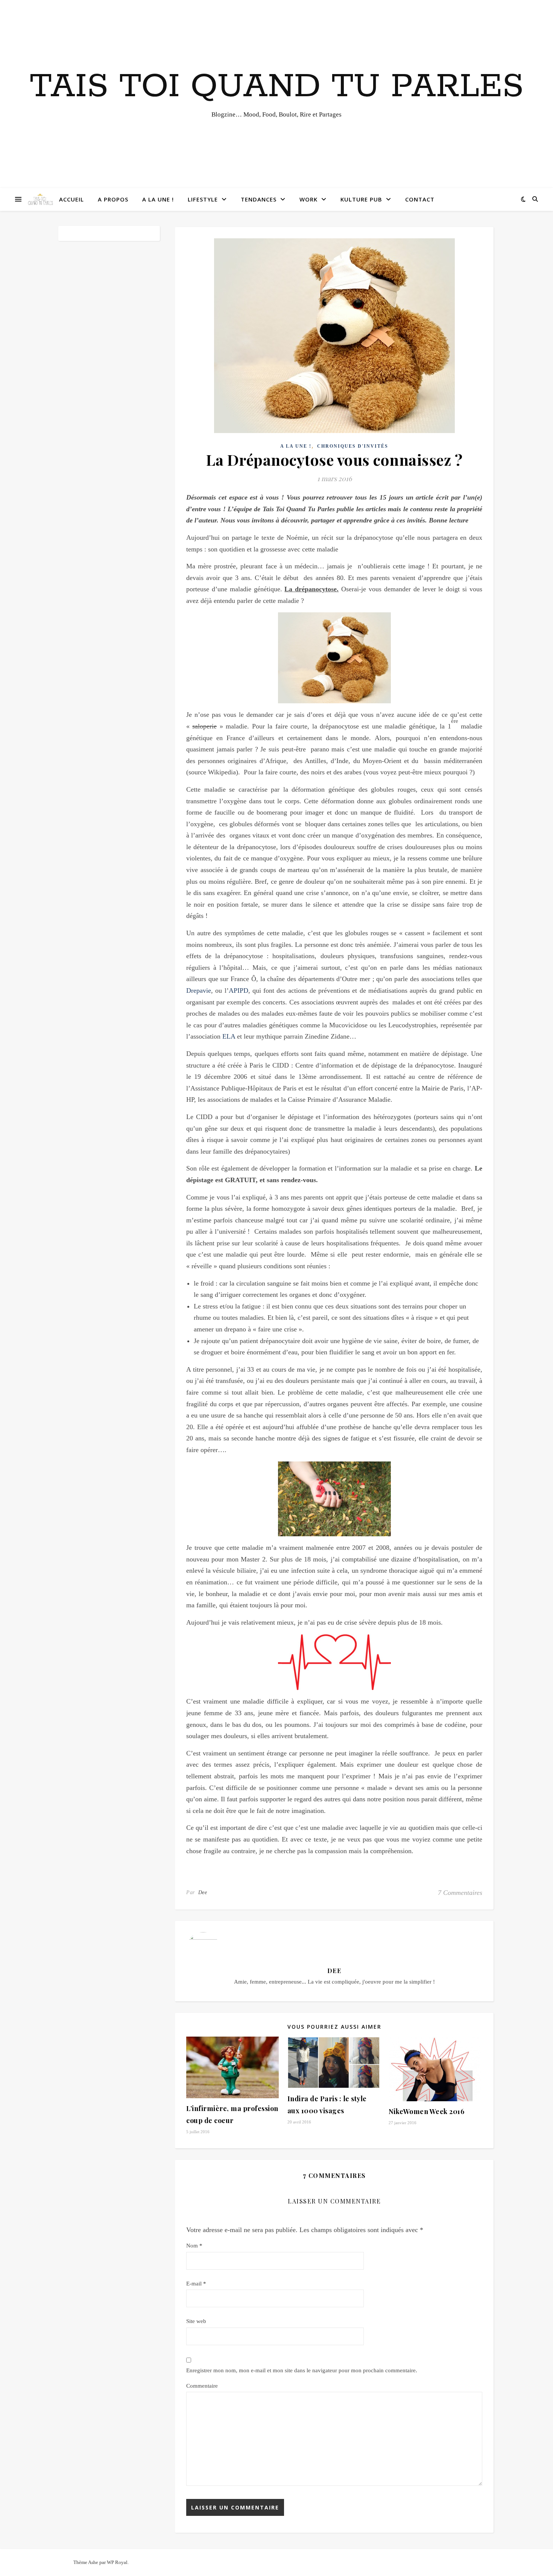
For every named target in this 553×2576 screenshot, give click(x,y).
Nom (194, 2246)
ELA (229, 1036)
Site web (196, 2321)
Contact (420, 199)
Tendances (259, 199)
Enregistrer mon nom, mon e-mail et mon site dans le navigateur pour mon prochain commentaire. (302, 2370)
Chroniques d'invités (353, 446)
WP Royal (117, 2562)
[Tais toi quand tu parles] (40, 199)
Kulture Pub (361, 199)
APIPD (239, 990)
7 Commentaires (460, 1893)
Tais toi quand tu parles (277, 87)
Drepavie (199, 990)
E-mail (196, 2284)
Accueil (71, 199)
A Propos (113, 199)
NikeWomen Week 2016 (427, 2111)
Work (308, 199)
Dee (203, 1892)
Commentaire (202, 2386)
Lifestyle (203, 199)
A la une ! (158, 199)
